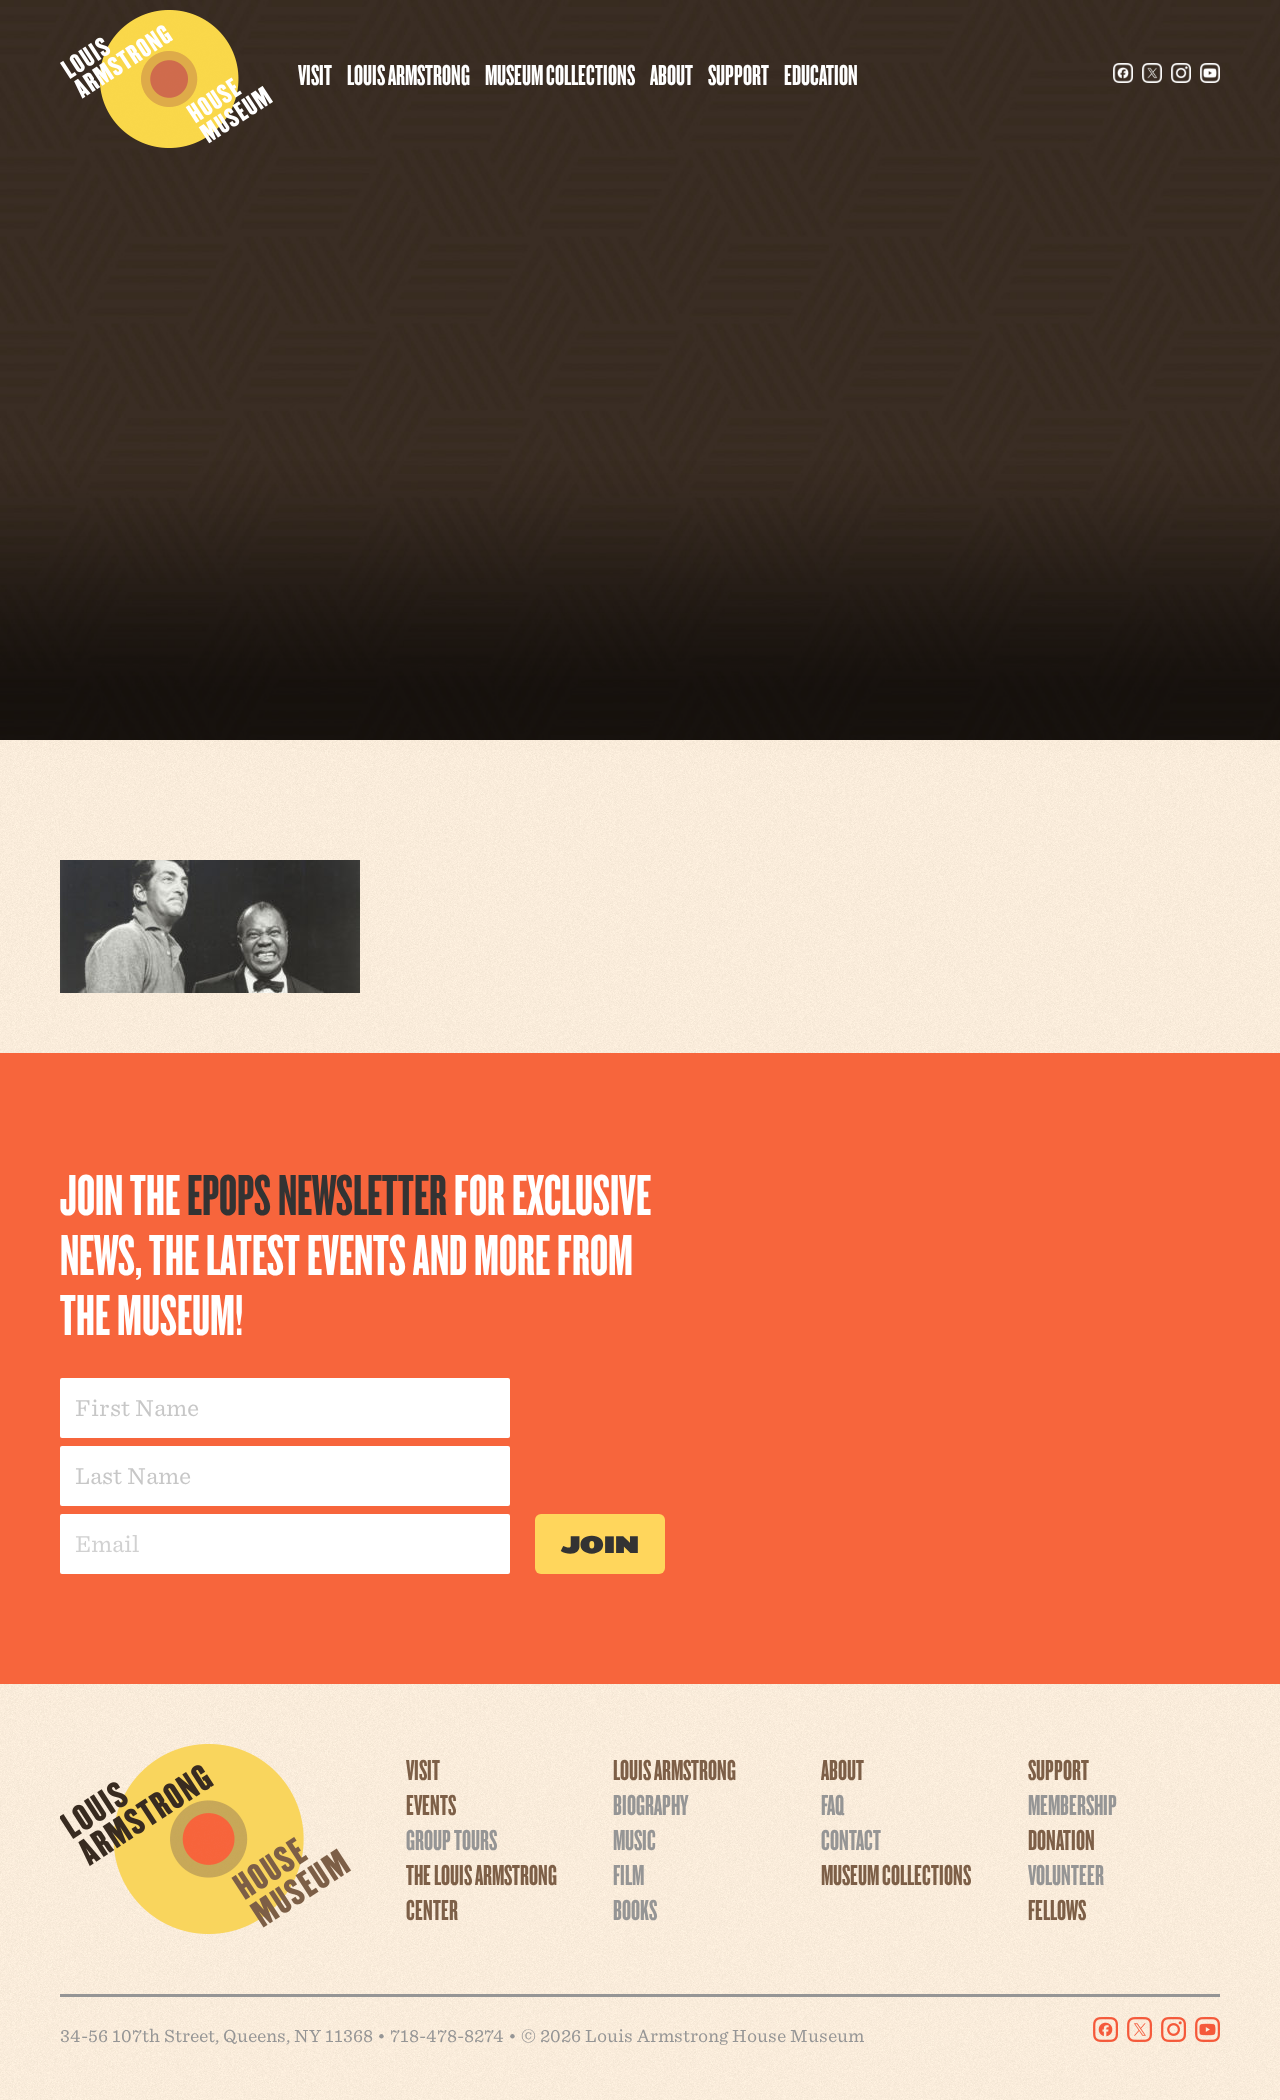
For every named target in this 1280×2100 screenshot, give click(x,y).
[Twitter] (1152, 73)
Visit (315, 74)
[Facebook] (1123, 73)
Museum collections (560, 74)
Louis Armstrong (408, 74)
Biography (650, 1804)
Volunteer (1066, 1874)
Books (635, 1909)
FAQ (832, 1804)
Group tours (451, 1839)
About (671, 74)
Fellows (1057, 1909)
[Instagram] (1181, 73)
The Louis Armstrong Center (481, 1891)
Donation (1061, 1839)
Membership (1072, 1804)
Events (431, 1804)
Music (634, 1839)
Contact (851, 1839)
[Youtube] (1210, 73)
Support (738, 74)
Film (628, 1874)
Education (821, 74)
